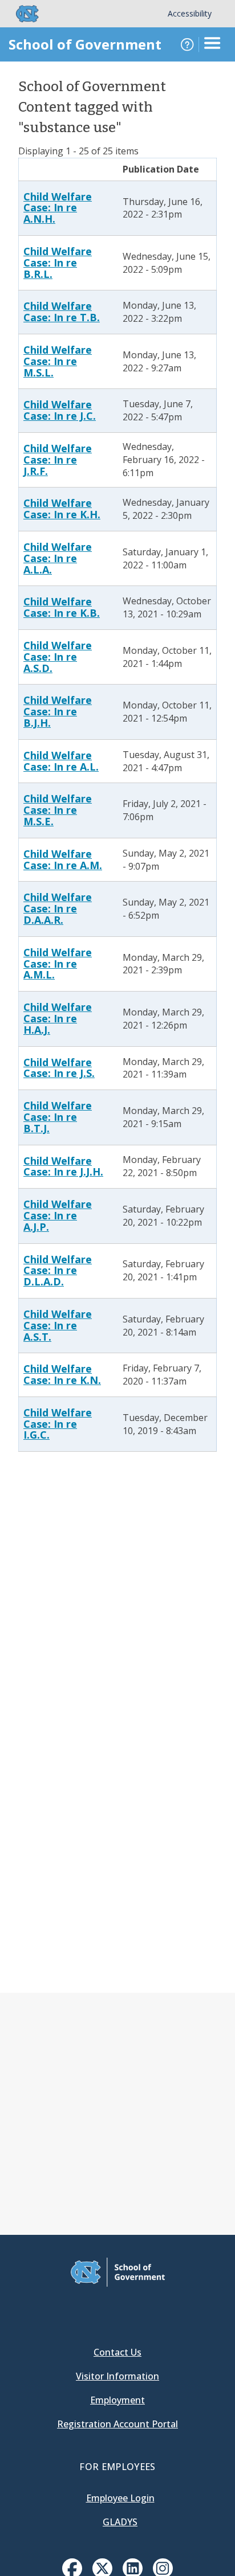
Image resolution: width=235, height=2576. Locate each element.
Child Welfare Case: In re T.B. (62, 312)
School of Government (85, 44)
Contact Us (117, 2352)
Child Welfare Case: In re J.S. (59, 1068)
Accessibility (190, 13)
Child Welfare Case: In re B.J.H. (58, 711)
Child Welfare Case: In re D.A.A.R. (58, 908)
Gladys (120, 2522)
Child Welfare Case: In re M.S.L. (58, 361)
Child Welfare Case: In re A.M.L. (58, 964)
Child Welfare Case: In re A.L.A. (58, 558)
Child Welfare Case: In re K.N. (62, 1374)
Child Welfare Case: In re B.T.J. (58, 1117)
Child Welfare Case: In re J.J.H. (63, 1166)
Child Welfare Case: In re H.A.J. (58, 1018)
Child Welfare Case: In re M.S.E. (58, 810)
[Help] (187, 44)
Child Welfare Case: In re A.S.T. (58, 1325)
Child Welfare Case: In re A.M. (63, 859)
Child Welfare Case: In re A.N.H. (58, 208)
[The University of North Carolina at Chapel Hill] (21, 14)
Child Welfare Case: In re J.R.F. (58, 460)
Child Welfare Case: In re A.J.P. (58, 1215)
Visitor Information (117, 2376)
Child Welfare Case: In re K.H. (62, 509)
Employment (117, 2400)
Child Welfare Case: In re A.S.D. (58, 657)
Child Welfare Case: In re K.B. (62, 607)
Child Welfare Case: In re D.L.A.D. (58, 1271)
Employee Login (120, 2498)
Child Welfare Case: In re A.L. (61, 761)
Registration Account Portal (117, 2424)
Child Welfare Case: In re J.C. (60, 410)
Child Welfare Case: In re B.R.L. (58, 263)
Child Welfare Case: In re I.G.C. (58, 1424)
